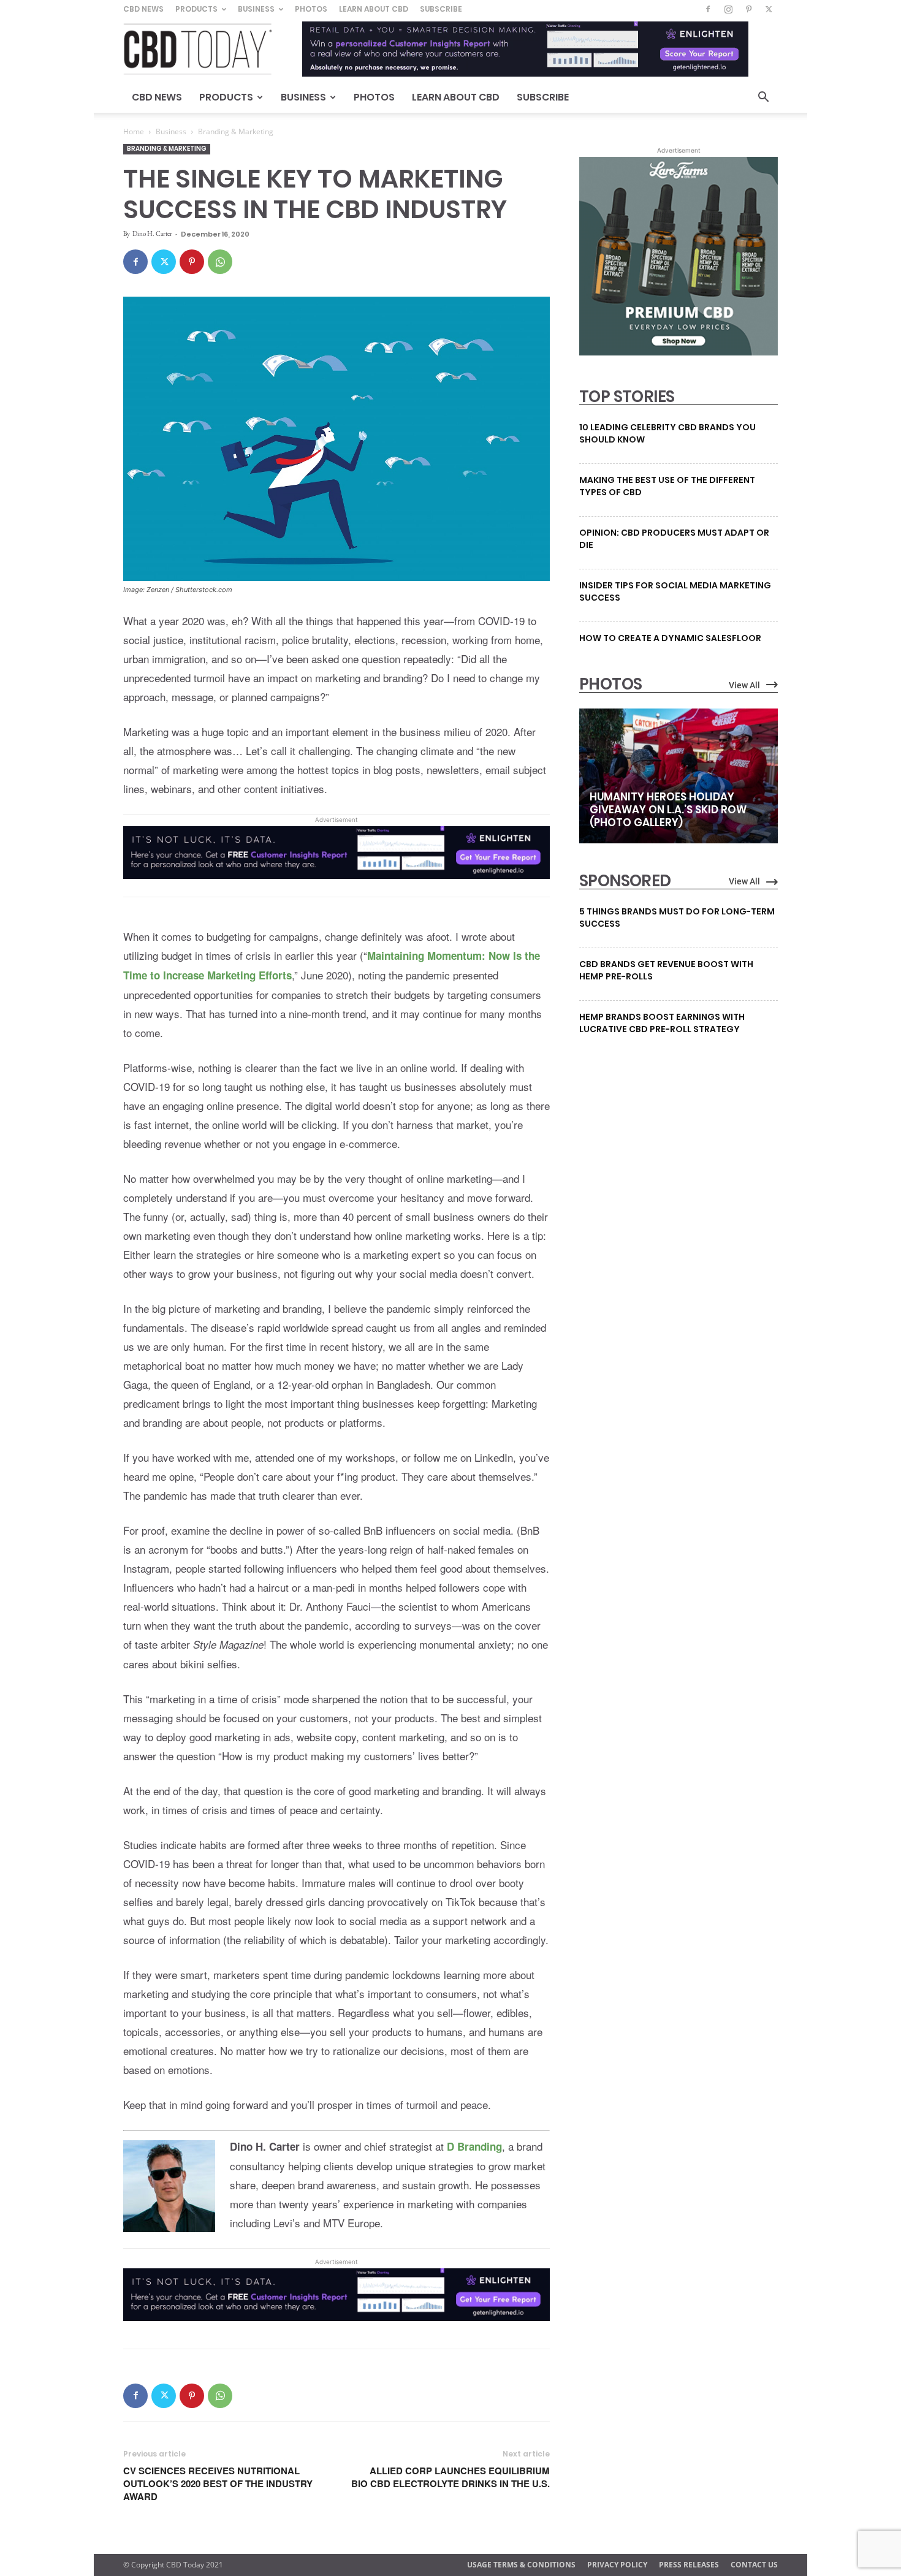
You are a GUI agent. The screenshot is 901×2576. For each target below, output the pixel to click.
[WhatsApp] (220, 262)
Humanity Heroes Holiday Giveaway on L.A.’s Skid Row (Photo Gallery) (668, 810)
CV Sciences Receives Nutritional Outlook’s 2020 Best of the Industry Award (218, 2484)
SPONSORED (625, 881)
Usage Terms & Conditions (521, 2565)
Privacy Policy (617, 2565)
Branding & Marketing (167, 149)
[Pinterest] (748, 9)
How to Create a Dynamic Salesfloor (670, 638)
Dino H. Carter (152, 234)
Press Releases (689, 2565)
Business (256, 9)
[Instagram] (728, 9)
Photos (311, 9)
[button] (763, 98)
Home (134, 131)
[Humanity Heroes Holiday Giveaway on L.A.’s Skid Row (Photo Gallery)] (679, 776)
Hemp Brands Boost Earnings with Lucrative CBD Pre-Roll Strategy (662, 1023)
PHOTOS (610, 684)
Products (196, 9)
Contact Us (754, 2565)
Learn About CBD (374, 9)
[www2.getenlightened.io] (336, 887)
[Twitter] (769, 9)
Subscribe (441, 9)
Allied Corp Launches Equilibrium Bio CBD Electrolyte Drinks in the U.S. (450, 2477)
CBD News (143, 9)
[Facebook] (708, 9)
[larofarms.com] (679, 352)
